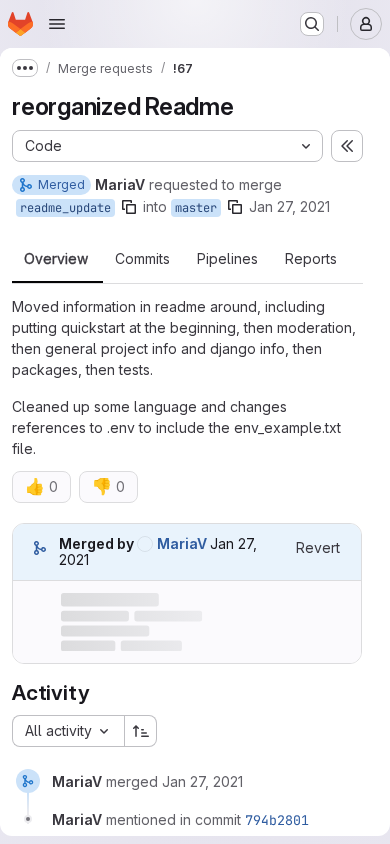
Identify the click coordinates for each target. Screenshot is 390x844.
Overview (56, 259)
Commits (142, 259)
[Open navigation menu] (57, 24)
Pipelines (227, 259)
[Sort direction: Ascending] (141, 731)
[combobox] (68, 731)
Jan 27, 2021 (289, 206)
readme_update (65, 208)
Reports (311, 259)
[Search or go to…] (312, 24)
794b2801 (277, 820)
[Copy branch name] (129, 207)
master (196, 208)
